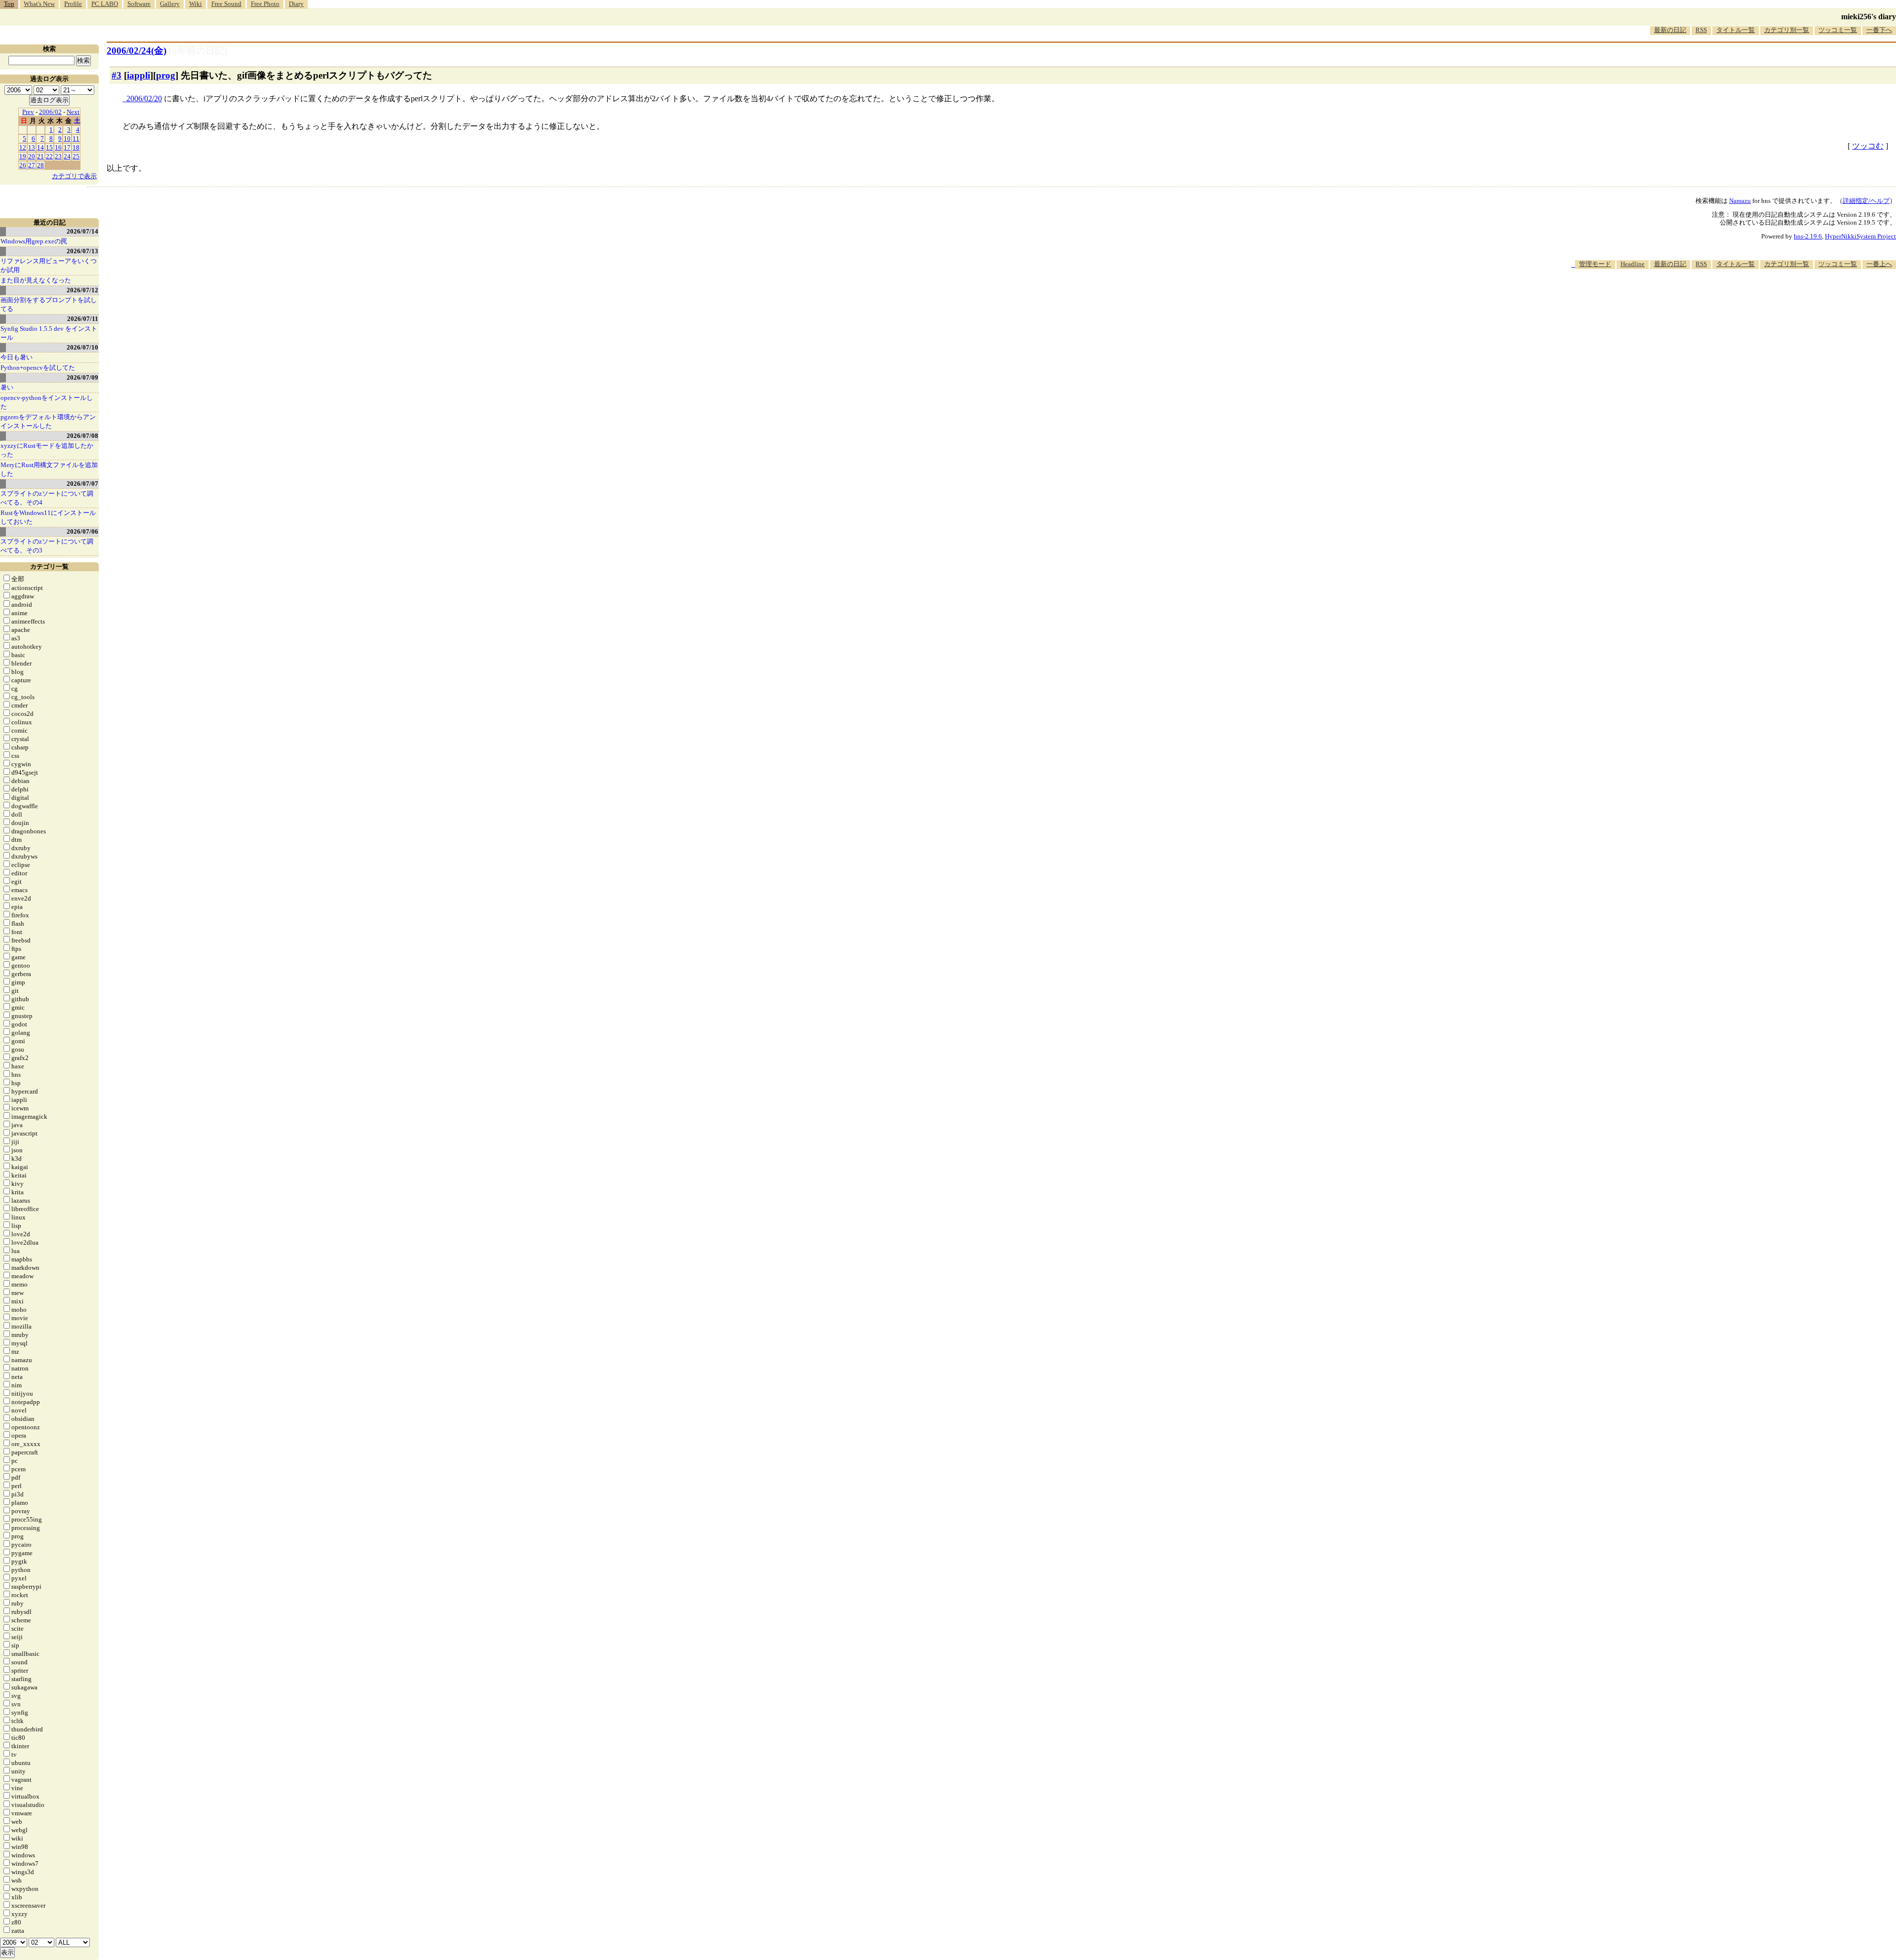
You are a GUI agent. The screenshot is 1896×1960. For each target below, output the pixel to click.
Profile (73, 4)
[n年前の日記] (198, 51)
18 (76, 147)
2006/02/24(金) (137, 51)
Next (73, 112)
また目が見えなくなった (36, 280)
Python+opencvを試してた (38, 368)
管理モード (1595, 264)
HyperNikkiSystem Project (1860, 236)
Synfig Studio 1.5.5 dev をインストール (49, 333)
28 (40, 165)
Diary (296, 4)
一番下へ (1879, 30)
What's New (39, 4)
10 (67, 138)
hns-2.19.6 (1808, 236)
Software (139, 4)
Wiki (196, 4)
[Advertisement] (1716, 299)
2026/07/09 (82, 377)
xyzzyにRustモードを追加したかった (47, 450)
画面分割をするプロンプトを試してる (49, 304)
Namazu (1740, 201)
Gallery (170, 4)
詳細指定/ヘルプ (1866, 201)
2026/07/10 (82, 347)
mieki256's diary (1869, 17)
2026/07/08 (82, 436)
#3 (117, 75)
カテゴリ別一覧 (1787, 30)
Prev (28, 112)
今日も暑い (17, 357)
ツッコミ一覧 (1838, 30)
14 (40, 147)
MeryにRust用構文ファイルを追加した (49, 469)
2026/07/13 (82, 251)
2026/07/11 (83, 319)
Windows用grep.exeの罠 (34, 241)
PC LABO (105, 4)
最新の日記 (1670, 30)
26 (23, 165)
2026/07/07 (82, 484)
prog (166, 75)
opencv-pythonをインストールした (47, 402)
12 (23, 147)
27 (32, 165)
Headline (1633, 264)
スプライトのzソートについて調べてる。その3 (47, 546)
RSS (1701, 30)
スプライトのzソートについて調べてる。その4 (47, 498)
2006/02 (50, 112)
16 (58, 147)
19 (23, 156)
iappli (138, 75)
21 (40, 156)
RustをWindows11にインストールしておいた (48, 517)
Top (9, 4)
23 (58, 156)
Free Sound (226, 4)
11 (76, 138)
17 (67, 147)
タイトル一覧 (1736, 30)
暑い (7, 387)
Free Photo (265, 4)
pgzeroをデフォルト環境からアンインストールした (48, 421)
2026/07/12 (82, 290)
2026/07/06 (82, 531)
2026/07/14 (82, 231)
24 (67, 156)
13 (32, 147)
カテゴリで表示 (74, 176)
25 (76, 156)
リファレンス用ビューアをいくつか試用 (49, 265)
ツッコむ (1868, 146)
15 (49, 147)
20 (32, 156)
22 (49, 156)
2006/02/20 (144, 98)
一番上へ (1879, 264)
